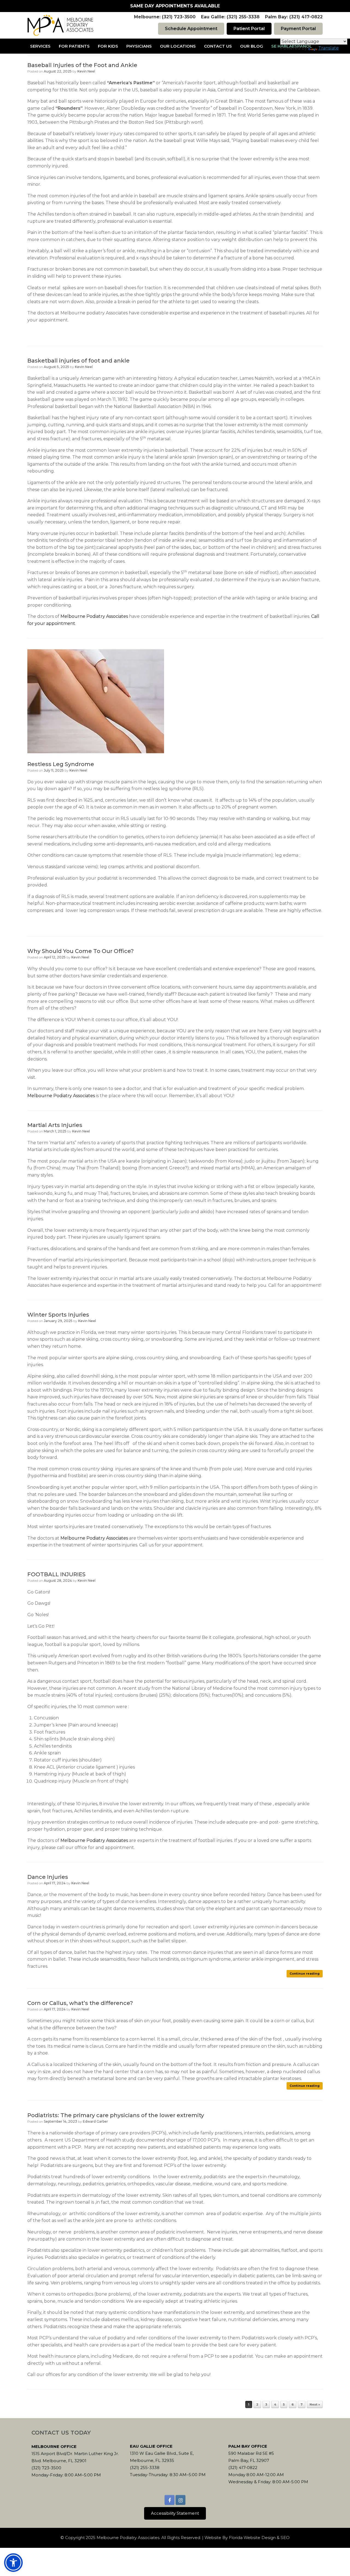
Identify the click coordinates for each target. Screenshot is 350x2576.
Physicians (139, 46)
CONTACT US (218, 46)
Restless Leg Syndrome (61, 764)
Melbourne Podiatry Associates (94, 616)
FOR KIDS (108, 46)
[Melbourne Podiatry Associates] (60, 25)
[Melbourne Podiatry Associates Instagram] (180, 2500)
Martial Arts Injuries (55, 1125)
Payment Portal (298, 29)
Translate (329, 48)
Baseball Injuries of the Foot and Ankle (82, 65)
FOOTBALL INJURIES (56, 1574)
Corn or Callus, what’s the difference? (80, 2003)
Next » (315, 2404)
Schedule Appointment (191, 29)
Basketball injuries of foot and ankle (78, 361)
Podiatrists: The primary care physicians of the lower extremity (116, 2115)
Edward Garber (95, 2121)
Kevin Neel (86, 71)
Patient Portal (249, 29)
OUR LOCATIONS (178, 46)
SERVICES (40, 46)
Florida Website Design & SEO (259, 2538)
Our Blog (252, 46)
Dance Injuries (48, 1877)
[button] (13, 2563)
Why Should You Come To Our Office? (81, 951)
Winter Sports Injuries (58, 1315)
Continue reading (305, 1974)
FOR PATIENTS (74, 46)
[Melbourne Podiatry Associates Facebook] (170, 2500)
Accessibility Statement (175, 2513)
